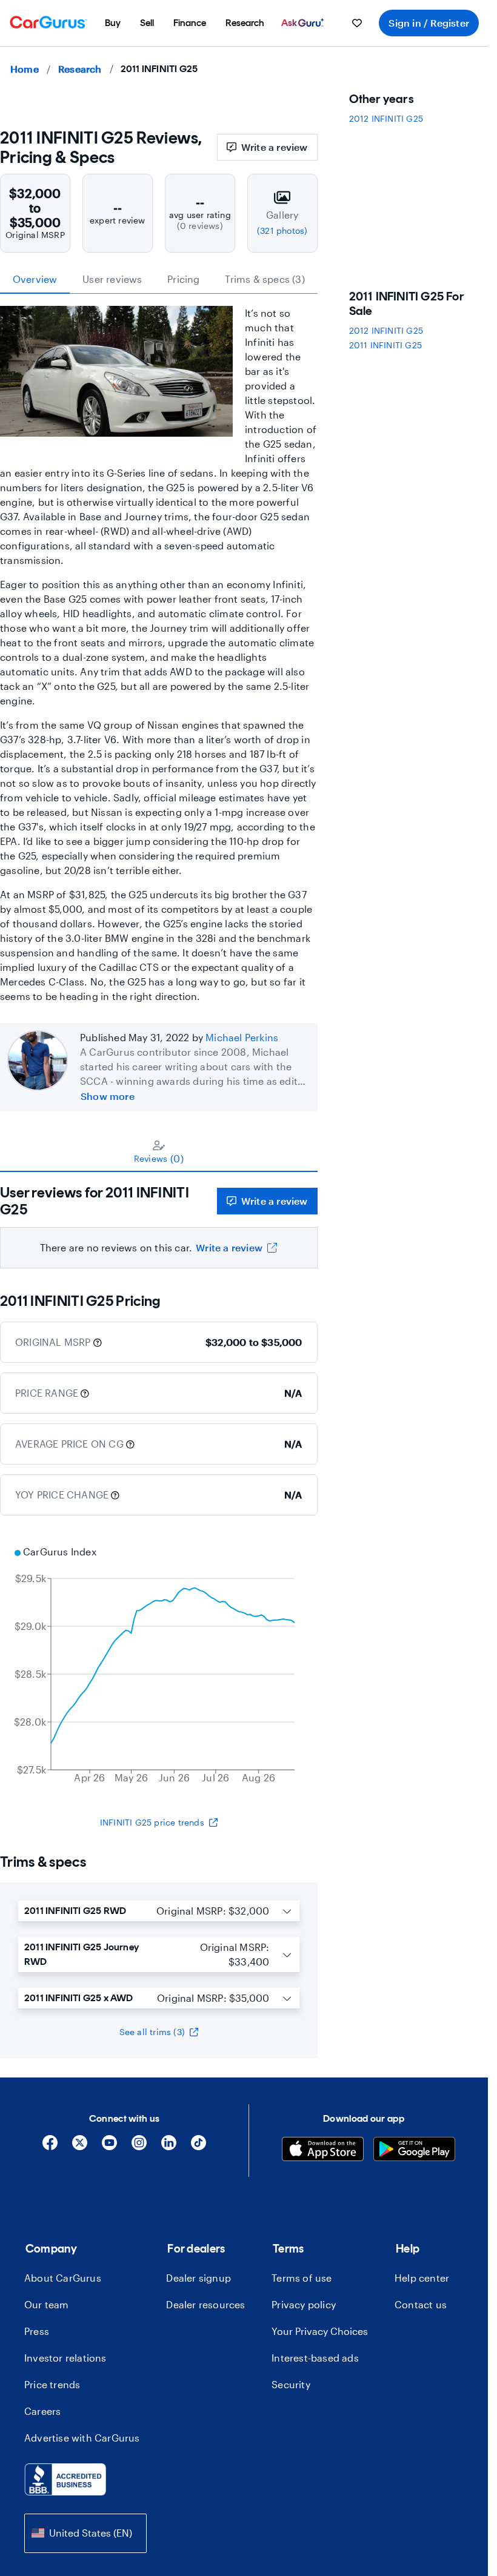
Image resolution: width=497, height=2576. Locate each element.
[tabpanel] (159, 1220)
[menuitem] (113, 23)
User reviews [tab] (112, 279)
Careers (42, 2411)
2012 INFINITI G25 (386, 118)
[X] (80, 2147)
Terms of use (302, 2278)
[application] (159, 1666)
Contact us (421, 2304)
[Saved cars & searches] (357, 23)
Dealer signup (198, 2278)
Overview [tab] (35, 279)
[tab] (159, 1151)
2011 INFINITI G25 (385, 345)
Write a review (275, 147)
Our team (47, 2304)
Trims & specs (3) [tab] (265, 279)
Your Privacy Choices (320, 2331)
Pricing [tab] (183, 279)
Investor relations (65, 2358)
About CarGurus (63, 2278)
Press (37, 2331)
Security (291, 2384)
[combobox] (85, 2533)
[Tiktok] (198, 2147)
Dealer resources (205, 2304)
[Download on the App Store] (323, 2151)
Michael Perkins (242, 1037)
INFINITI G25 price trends (152, 1822)
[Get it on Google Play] (414, 2151)
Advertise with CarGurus (82, 2438)
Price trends (52, 2384)
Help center (422, 2278)
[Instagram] (139, 2147)
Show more (108, 1096)
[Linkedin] (169, 2147)
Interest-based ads (315, 2358)
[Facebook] (50, 2147)
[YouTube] (109, 2147)
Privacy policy (304, 2304)
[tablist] (159, 279)
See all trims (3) (152, 2032)
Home (25, 69)
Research (80, 69)
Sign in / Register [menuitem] (429, 23)
